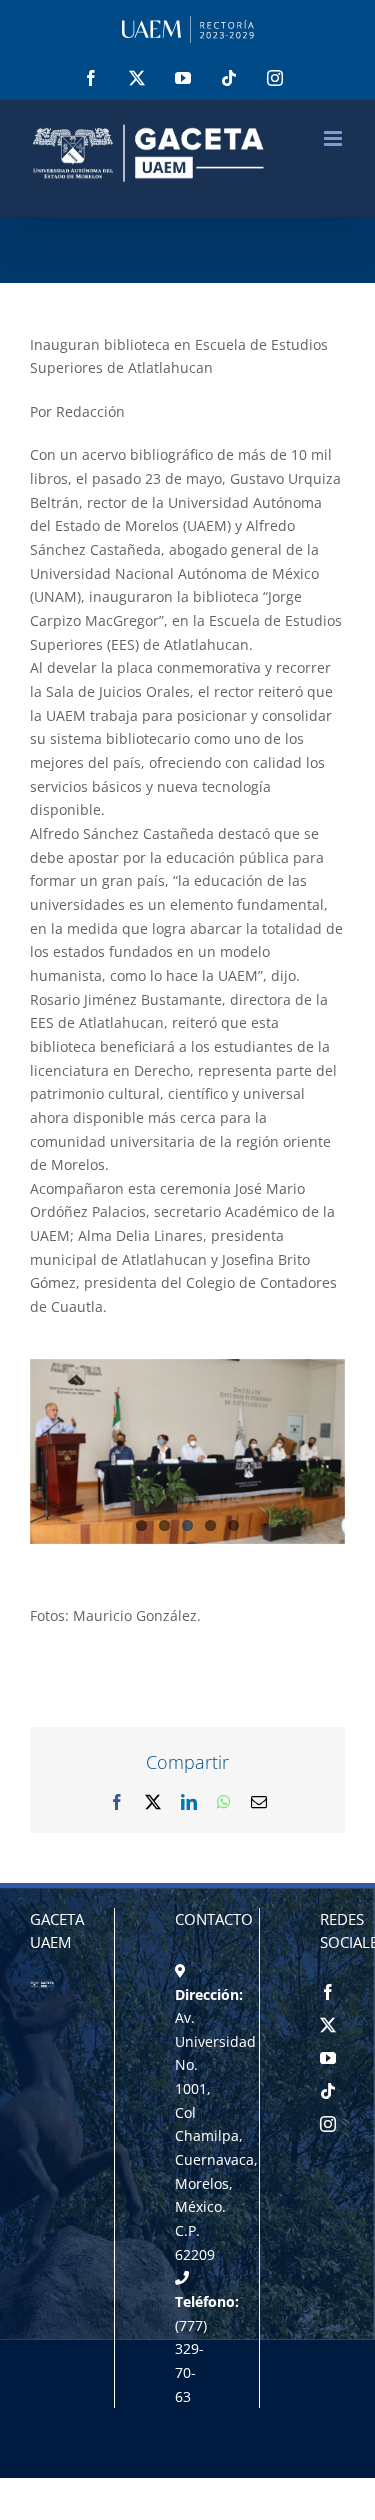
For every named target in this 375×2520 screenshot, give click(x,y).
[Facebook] (328, 1992)
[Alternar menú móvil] (334, 138)
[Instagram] (328, 2124)
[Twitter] (328, 2025)
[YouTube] (328, 2058)
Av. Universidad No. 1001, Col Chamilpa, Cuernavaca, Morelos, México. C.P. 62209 (216, 2136)
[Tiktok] (328, 2091)
